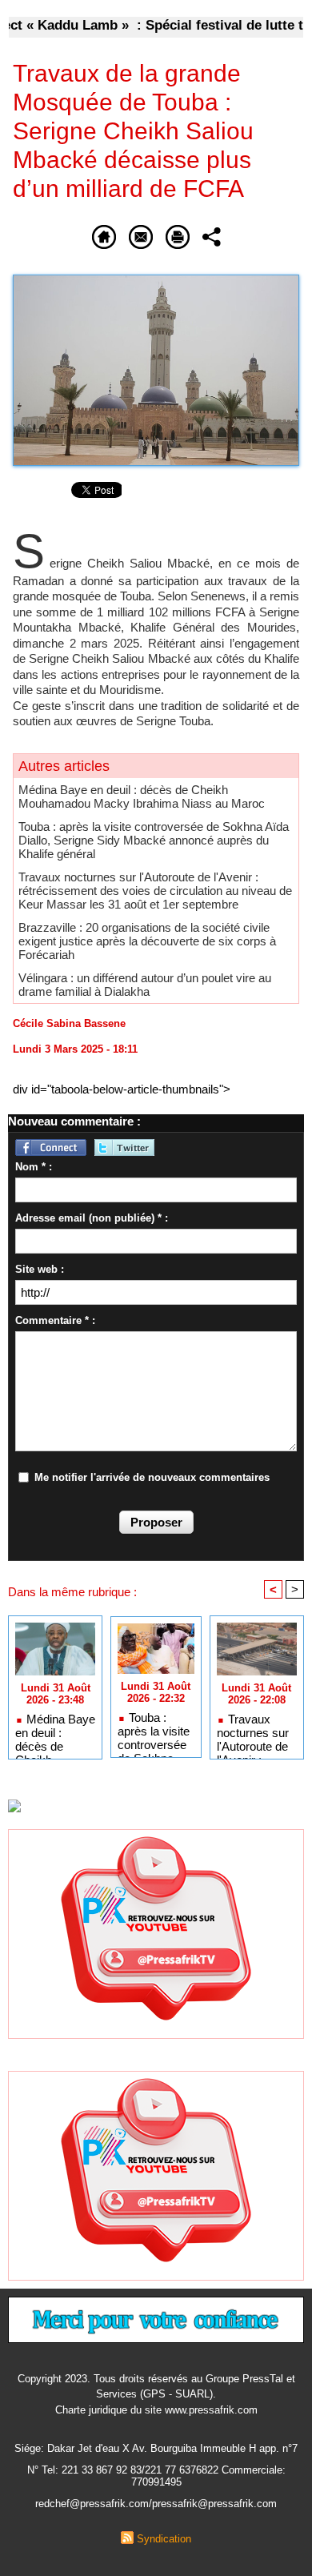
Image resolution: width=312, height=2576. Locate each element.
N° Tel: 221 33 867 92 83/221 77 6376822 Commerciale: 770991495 (156, 2476)
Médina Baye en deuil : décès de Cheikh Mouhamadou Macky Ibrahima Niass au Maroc (142, 796)
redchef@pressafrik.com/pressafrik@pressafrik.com (156, 2504)
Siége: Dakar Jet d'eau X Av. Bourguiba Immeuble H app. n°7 (156, 2448)
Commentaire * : (55, 1320)
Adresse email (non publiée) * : (92, 1218)
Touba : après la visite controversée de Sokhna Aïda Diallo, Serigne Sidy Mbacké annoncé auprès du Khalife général (154, 840)
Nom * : (34, 1167)
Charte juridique (91, 2410)
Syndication (164, 2539)
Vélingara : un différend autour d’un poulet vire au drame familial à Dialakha (145, 985)
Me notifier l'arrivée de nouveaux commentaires (152, 1477)
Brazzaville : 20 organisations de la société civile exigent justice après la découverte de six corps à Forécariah (147, 941)
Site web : (40, 1269)
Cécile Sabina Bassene (69, 1023)
